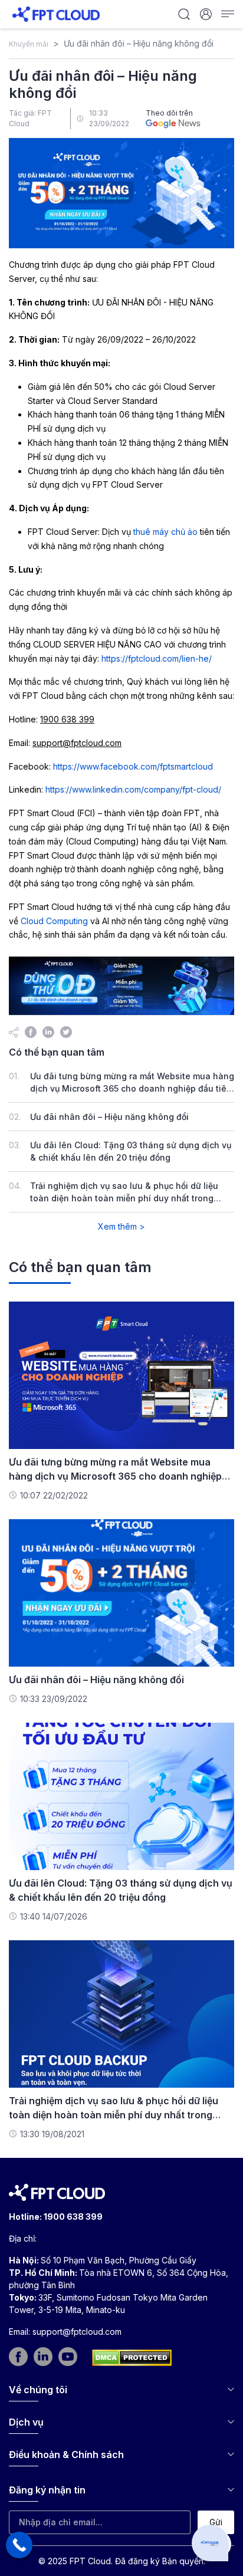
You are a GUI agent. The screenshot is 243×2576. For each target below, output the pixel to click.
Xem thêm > (121, 1226)
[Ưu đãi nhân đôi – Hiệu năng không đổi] (31, 1031)
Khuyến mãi (29, 44)
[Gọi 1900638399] (19, 2545)
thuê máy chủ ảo (165, 532)
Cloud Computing (54, 921)
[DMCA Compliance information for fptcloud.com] (132, 2358)
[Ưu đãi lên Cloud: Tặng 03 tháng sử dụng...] (121, 1795)
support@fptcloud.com (77, 2332)
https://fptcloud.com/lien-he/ (157, 658)
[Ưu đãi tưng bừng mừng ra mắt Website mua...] (121, 1374)
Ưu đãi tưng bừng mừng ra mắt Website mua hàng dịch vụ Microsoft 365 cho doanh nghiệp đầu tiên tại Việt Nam (132, 1088)
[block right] (121, 986)
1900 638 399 (73, 2217)
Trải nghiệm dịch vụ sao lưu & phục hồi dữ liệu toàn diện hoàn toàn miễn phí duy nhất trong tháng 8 (124, 1198)
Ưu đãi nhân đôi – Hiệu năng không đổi (109, 1117)
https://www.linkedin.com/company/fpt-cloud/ (133, 789)
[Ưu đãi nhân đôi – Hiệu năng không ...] (121, 1592)
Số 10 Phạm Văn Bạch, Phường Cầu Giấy (119, 2260)
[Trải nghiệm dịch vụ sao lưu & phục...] (121, 2013)
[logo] (56, 13)
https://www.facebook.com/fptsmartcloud (133, 766)
